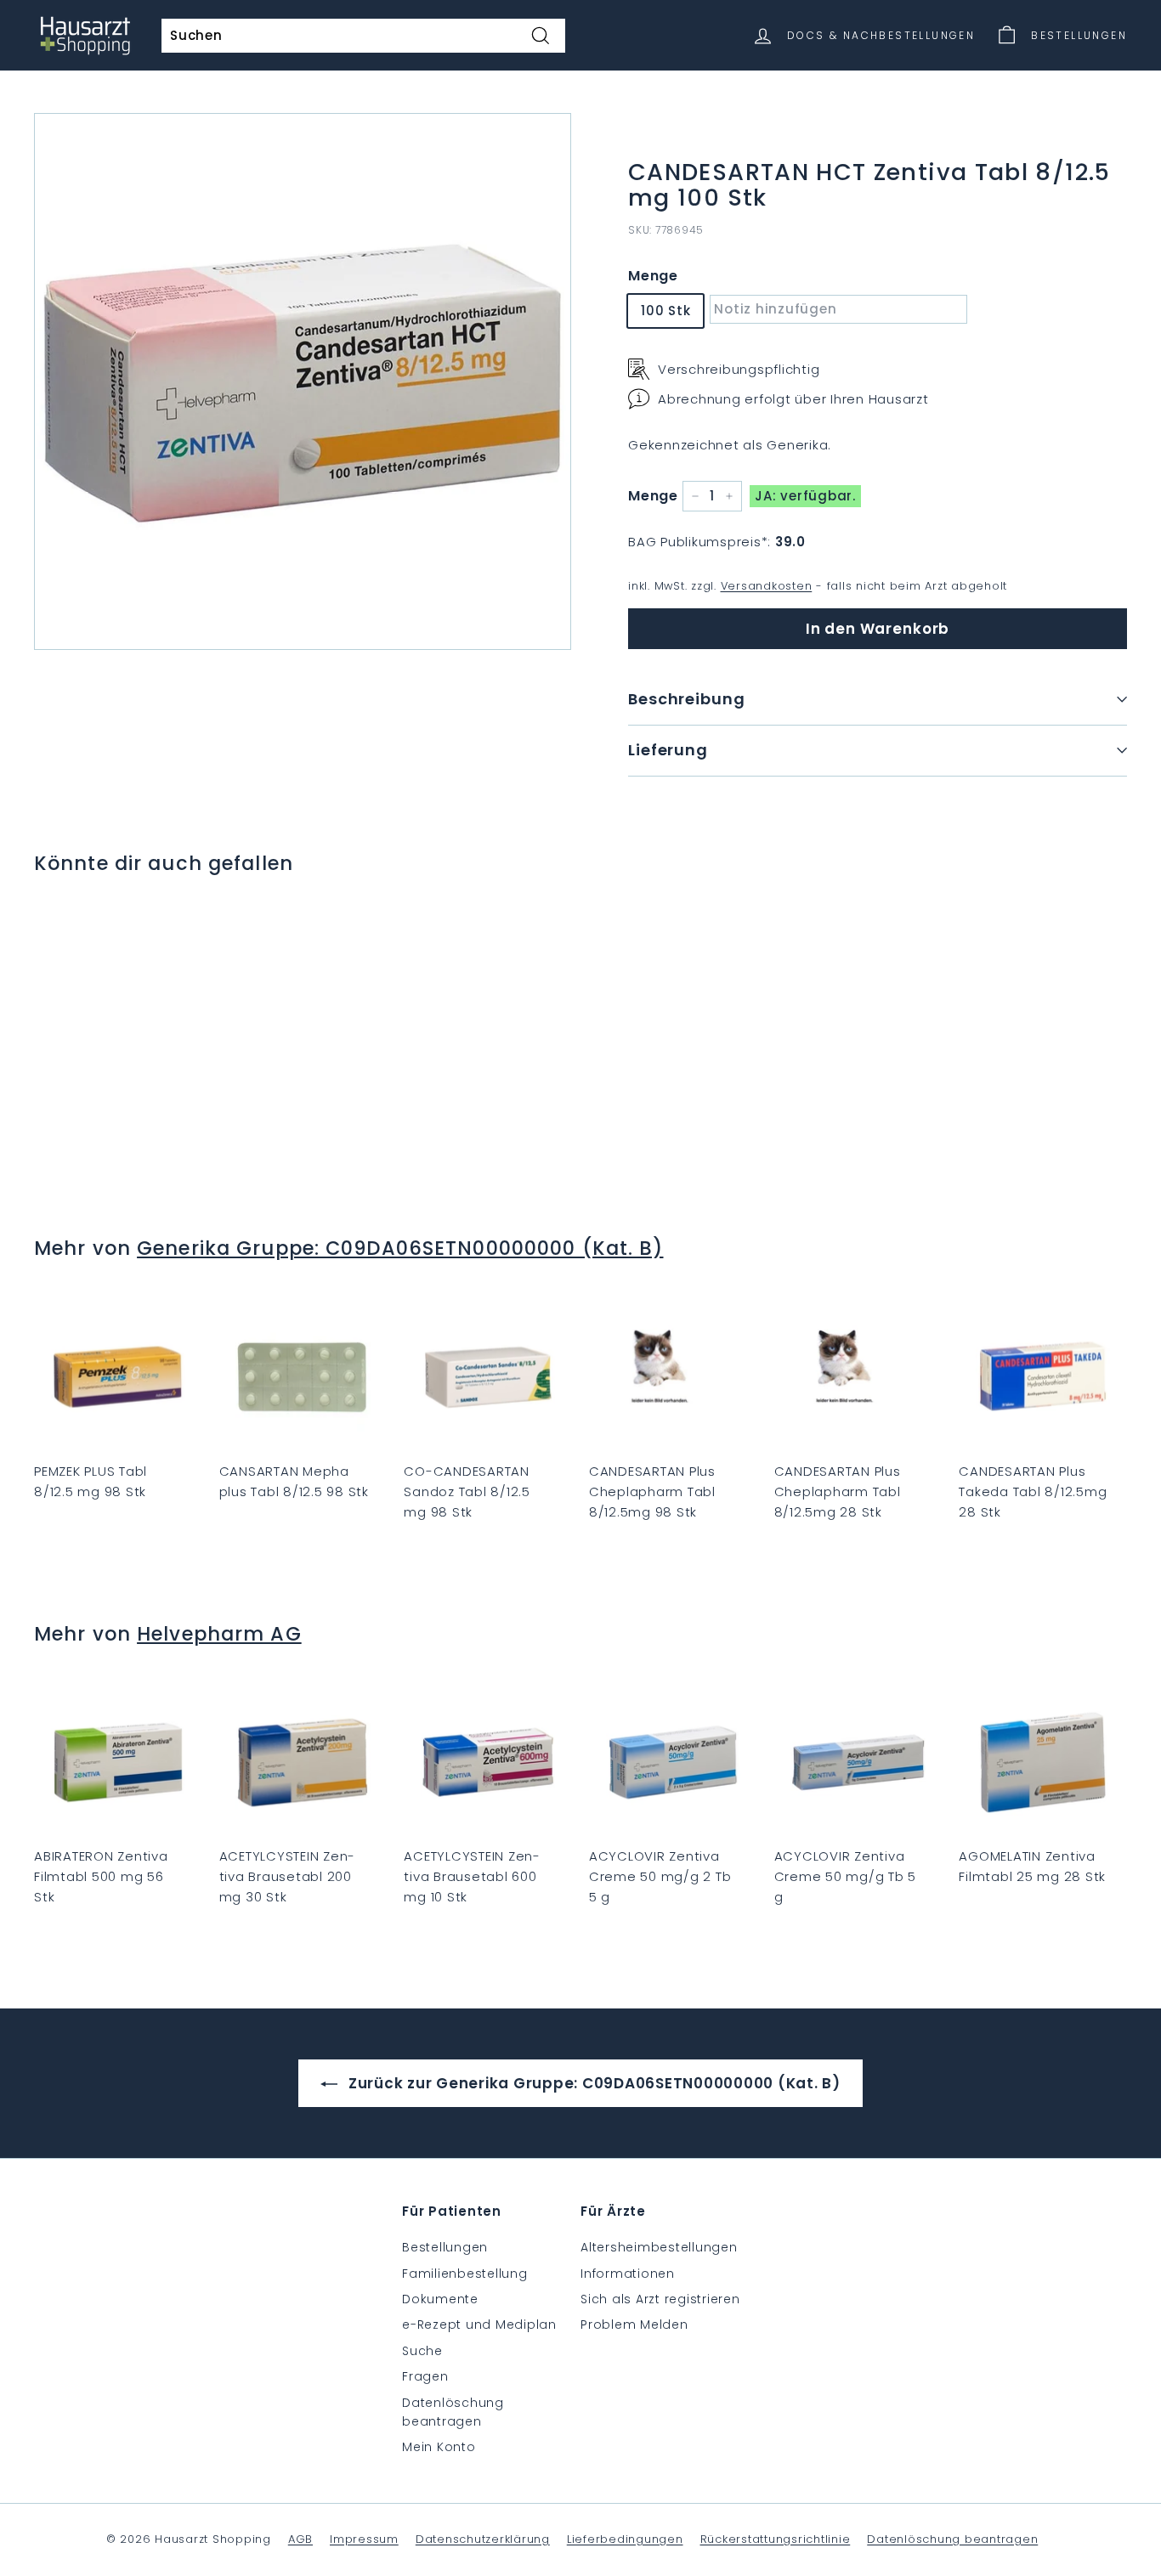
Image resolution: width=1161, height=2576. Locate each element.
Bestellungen (445, 2247)
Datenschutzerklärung (483, 2539)
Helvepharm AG (219, 1634)
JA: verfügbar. (805, 496)
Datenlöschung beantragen (453, 2412)
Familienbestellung (465, 2274)
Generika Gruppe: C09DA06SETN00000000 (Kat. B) (400, 1248)
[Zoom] (303, 381)
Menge (653, 276)
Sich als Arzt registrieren (660, 2299)
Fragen (425, 2376)
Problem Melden (634, 2325)
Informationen (628, 2274)
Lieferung (668, 750)
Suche (422, 2351)
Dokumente (440, 2299)
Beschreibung (687, 699)
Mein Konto (439, 2447)
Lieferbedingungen (625, 2539)
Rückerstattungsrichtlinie (776, 2539)
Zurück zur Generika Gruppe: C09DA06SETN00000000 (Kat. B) (592, 2083)
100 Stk (665, 311)
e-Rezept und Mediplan (479, 2325)
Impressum (364, 2539)
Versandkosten (767, 586)
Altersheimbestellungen (659, 2247)
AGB (300, 2539)
